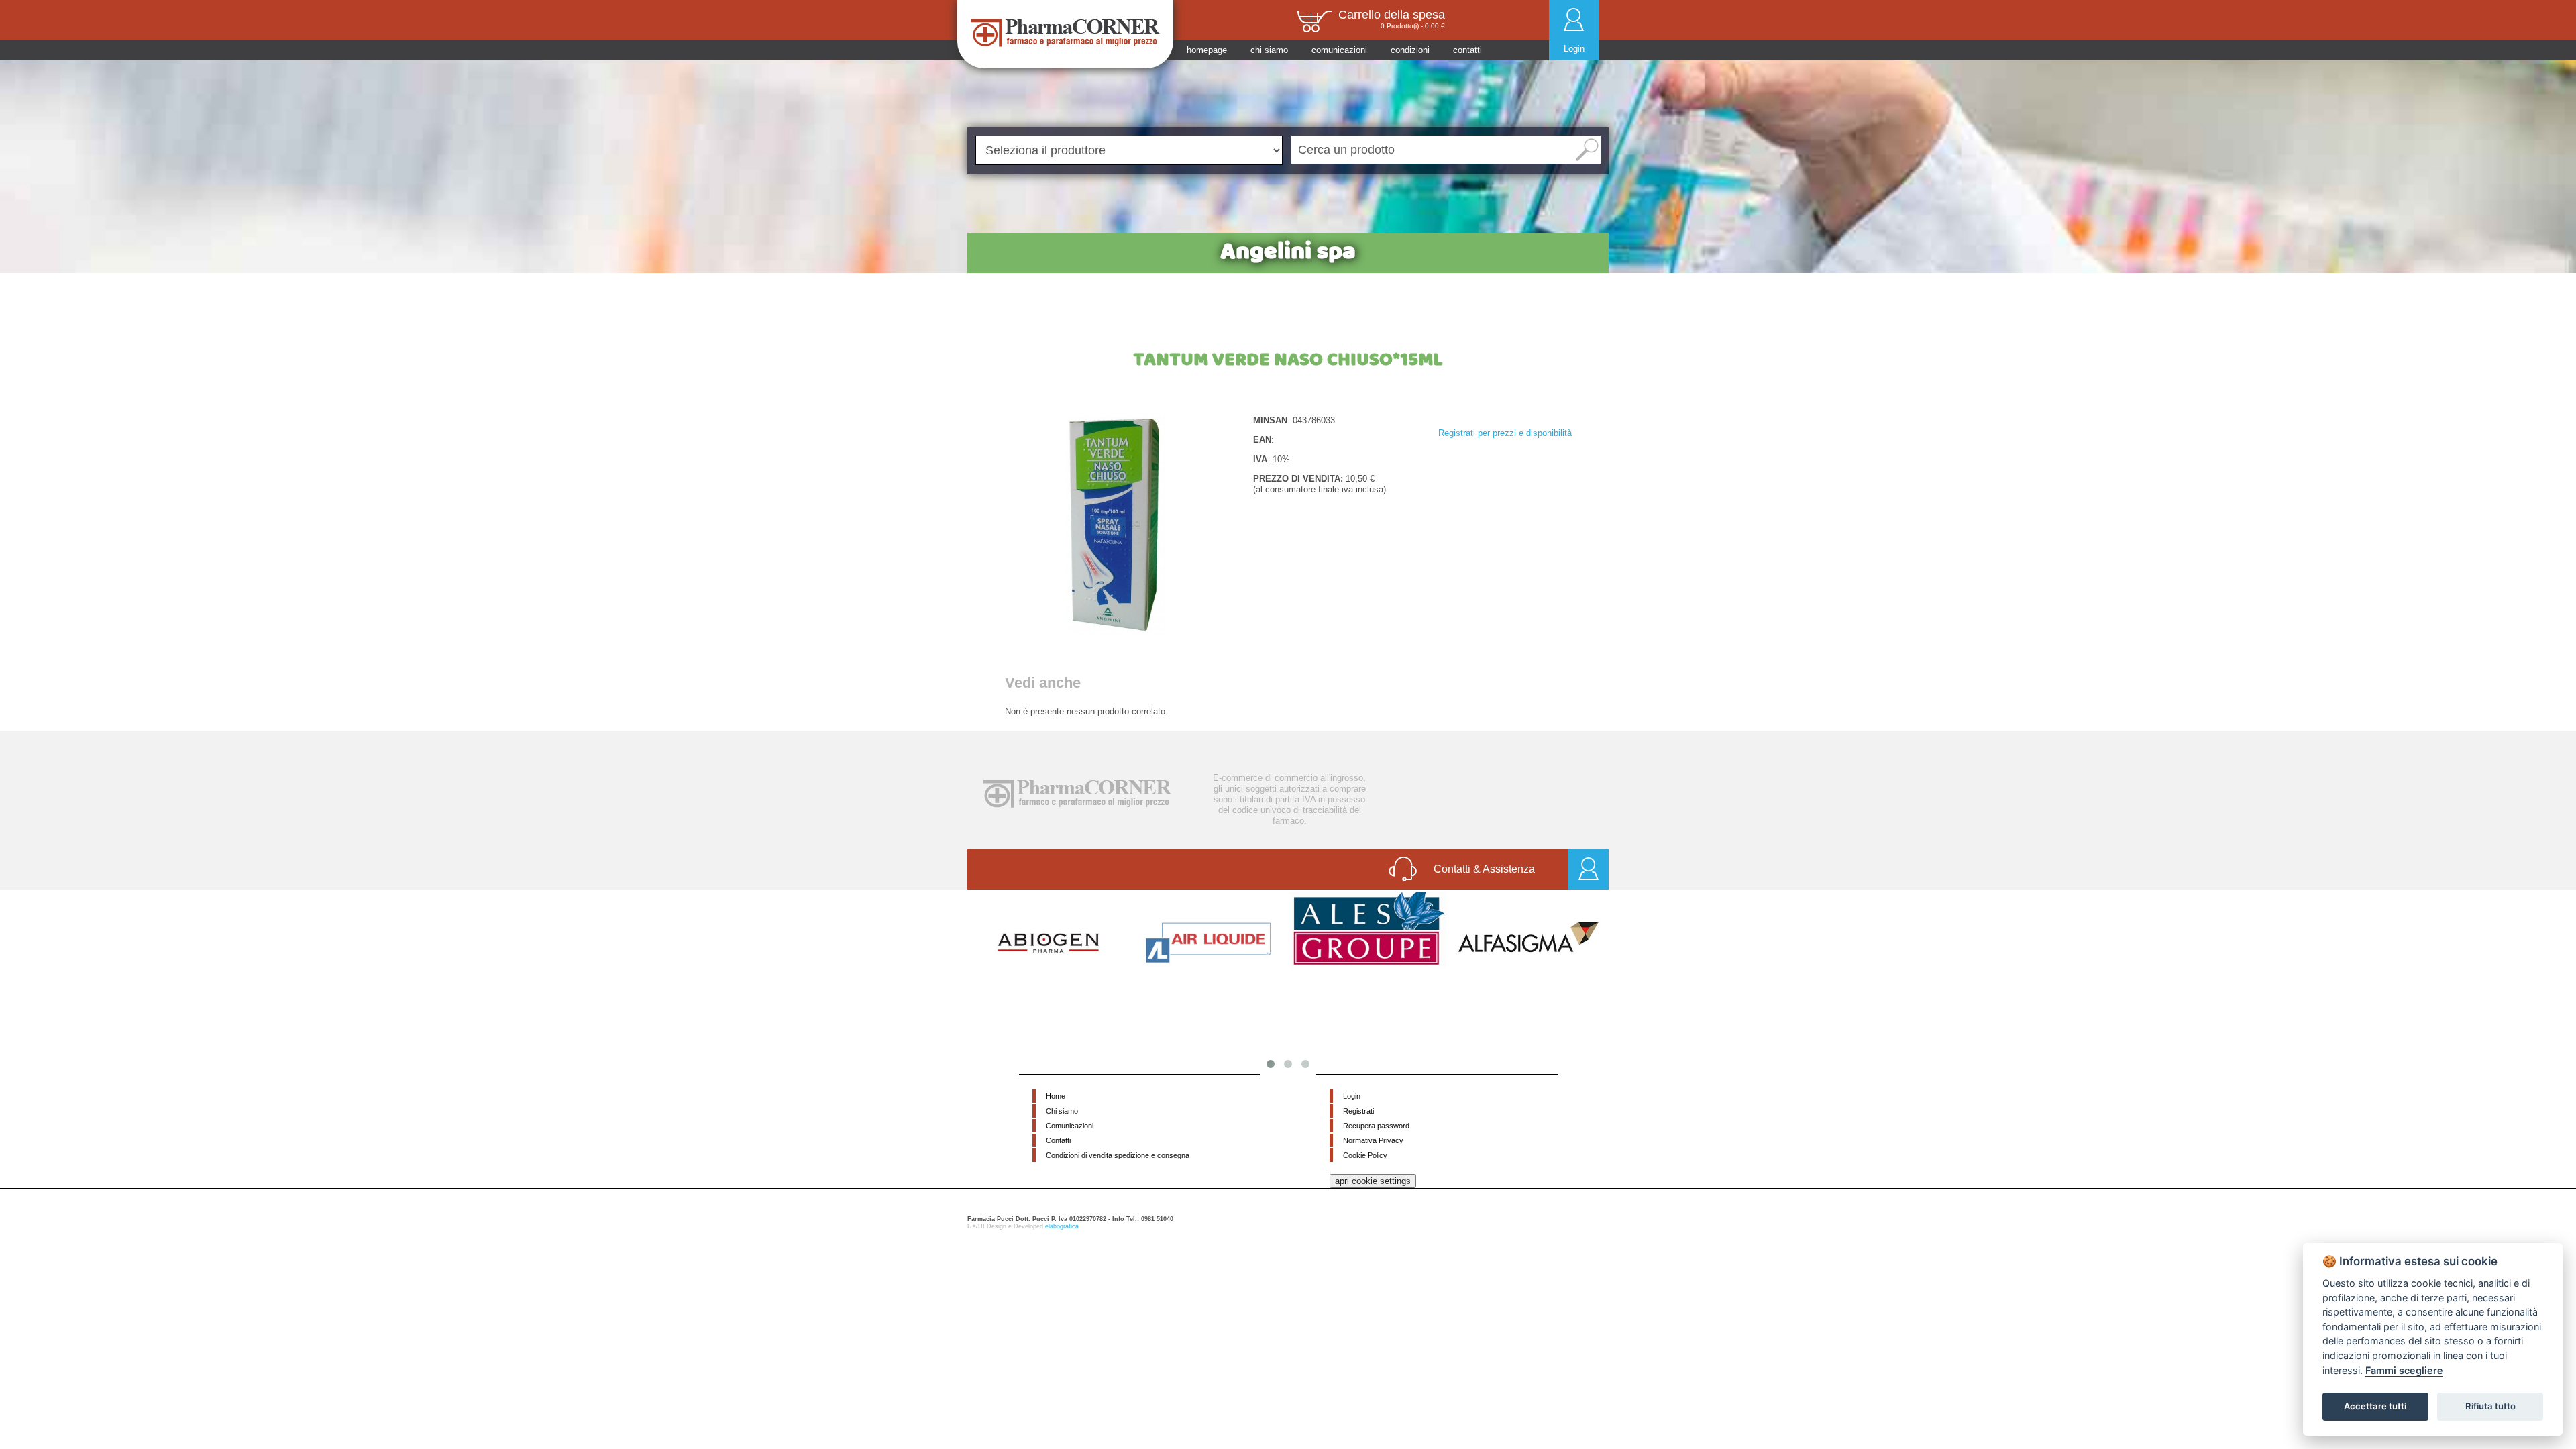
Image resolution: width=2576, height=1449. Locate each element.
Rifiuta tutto (2490, 1406)
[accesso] (1589, 870)
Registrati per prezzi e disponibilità (1505, 433)
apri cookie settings (1373, 1181)
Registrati (1358, 1111)
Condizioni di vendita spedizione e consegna (1118, 1155)
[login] (1574, 19)
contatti (1467, 50)
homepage (1207, 50)
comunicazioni (1339, 50)
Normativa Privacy (1373, 1140)
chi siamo (1269, 50)
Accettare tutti (2375, 1406)
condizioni (1410, 50)
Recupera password (1376, 1126)
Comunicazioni (1070, 1126)
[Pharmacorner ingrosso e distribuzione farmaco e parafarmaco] (1066, 33)
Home (1056, 1096)
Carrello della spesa (1392, 15)
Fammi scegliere (2404, 1370)
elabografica (1062, 1226)
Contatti (1058, 1140)
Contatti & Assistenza (1484, 869)
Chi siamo (1062, 1111)
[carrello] (1314, 20)
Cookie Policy (1365, 1155)
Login (1574, 49)
